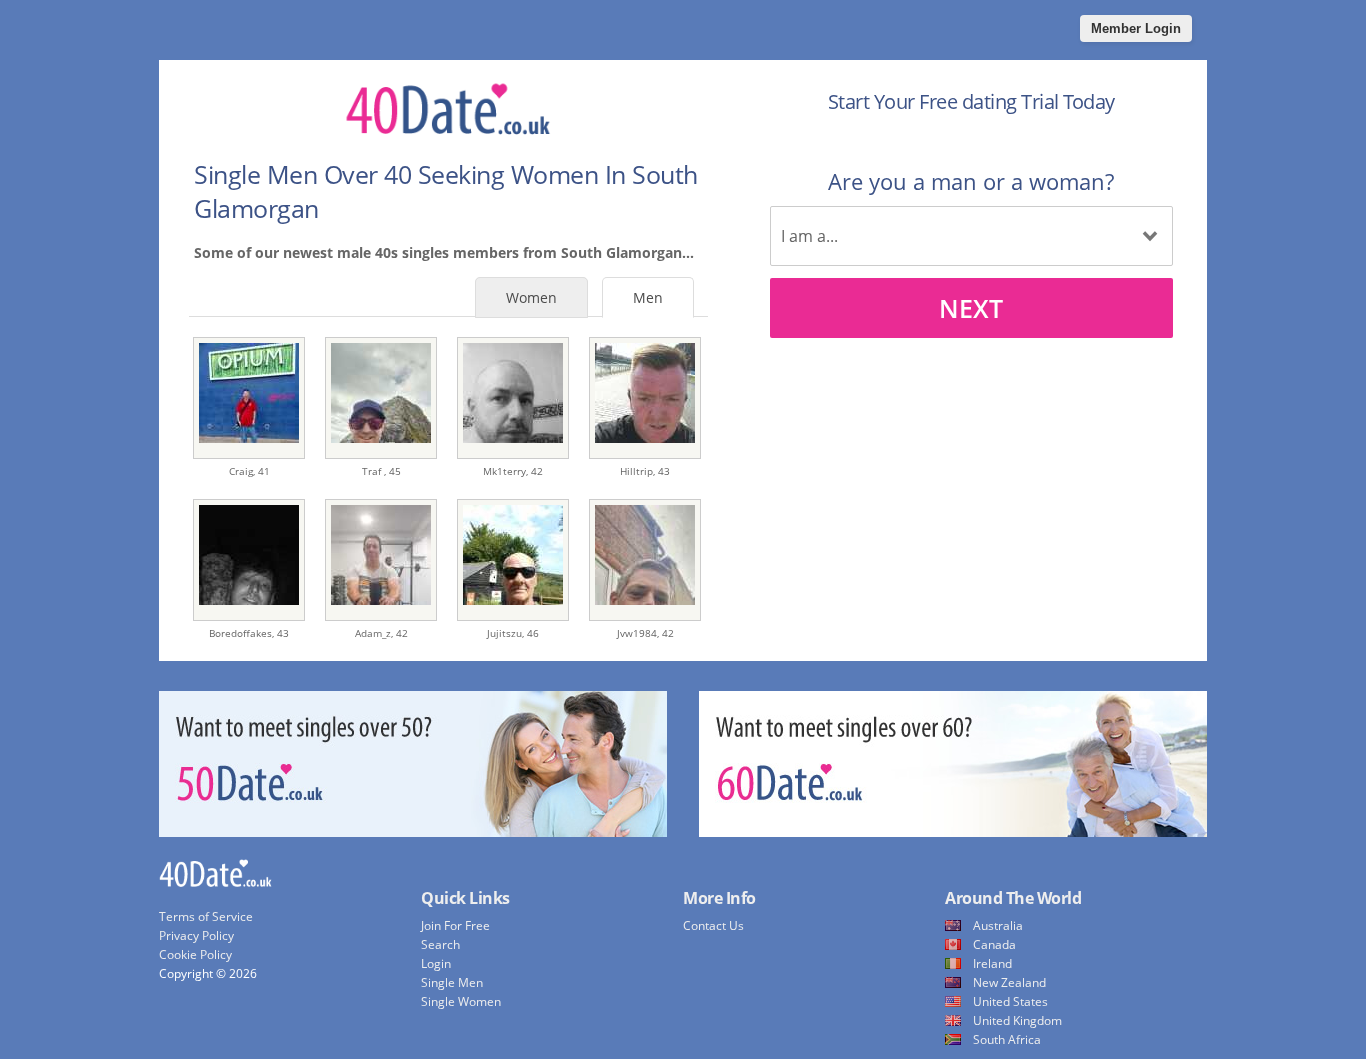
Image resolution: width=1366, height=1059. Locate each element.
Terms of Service (206, 916)
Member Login (1136, 28)
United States (1010, 1001)
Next (971, 308)
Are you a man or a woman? (971, 181)
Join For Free (455, 925)
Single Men (452, 982)
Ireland (992, 963)
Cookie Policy (195, 954)
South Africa (1007, 1039)
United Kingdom (1017, 1020)
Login (436, 963)
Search (440, 944)
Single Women (461, 1001)
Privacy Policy (196, 935)
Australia (998, 925)
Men (648, 297)
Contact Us (713, 925)
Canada (994, 944)
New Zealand (1009, 982)
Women (531, 297)
